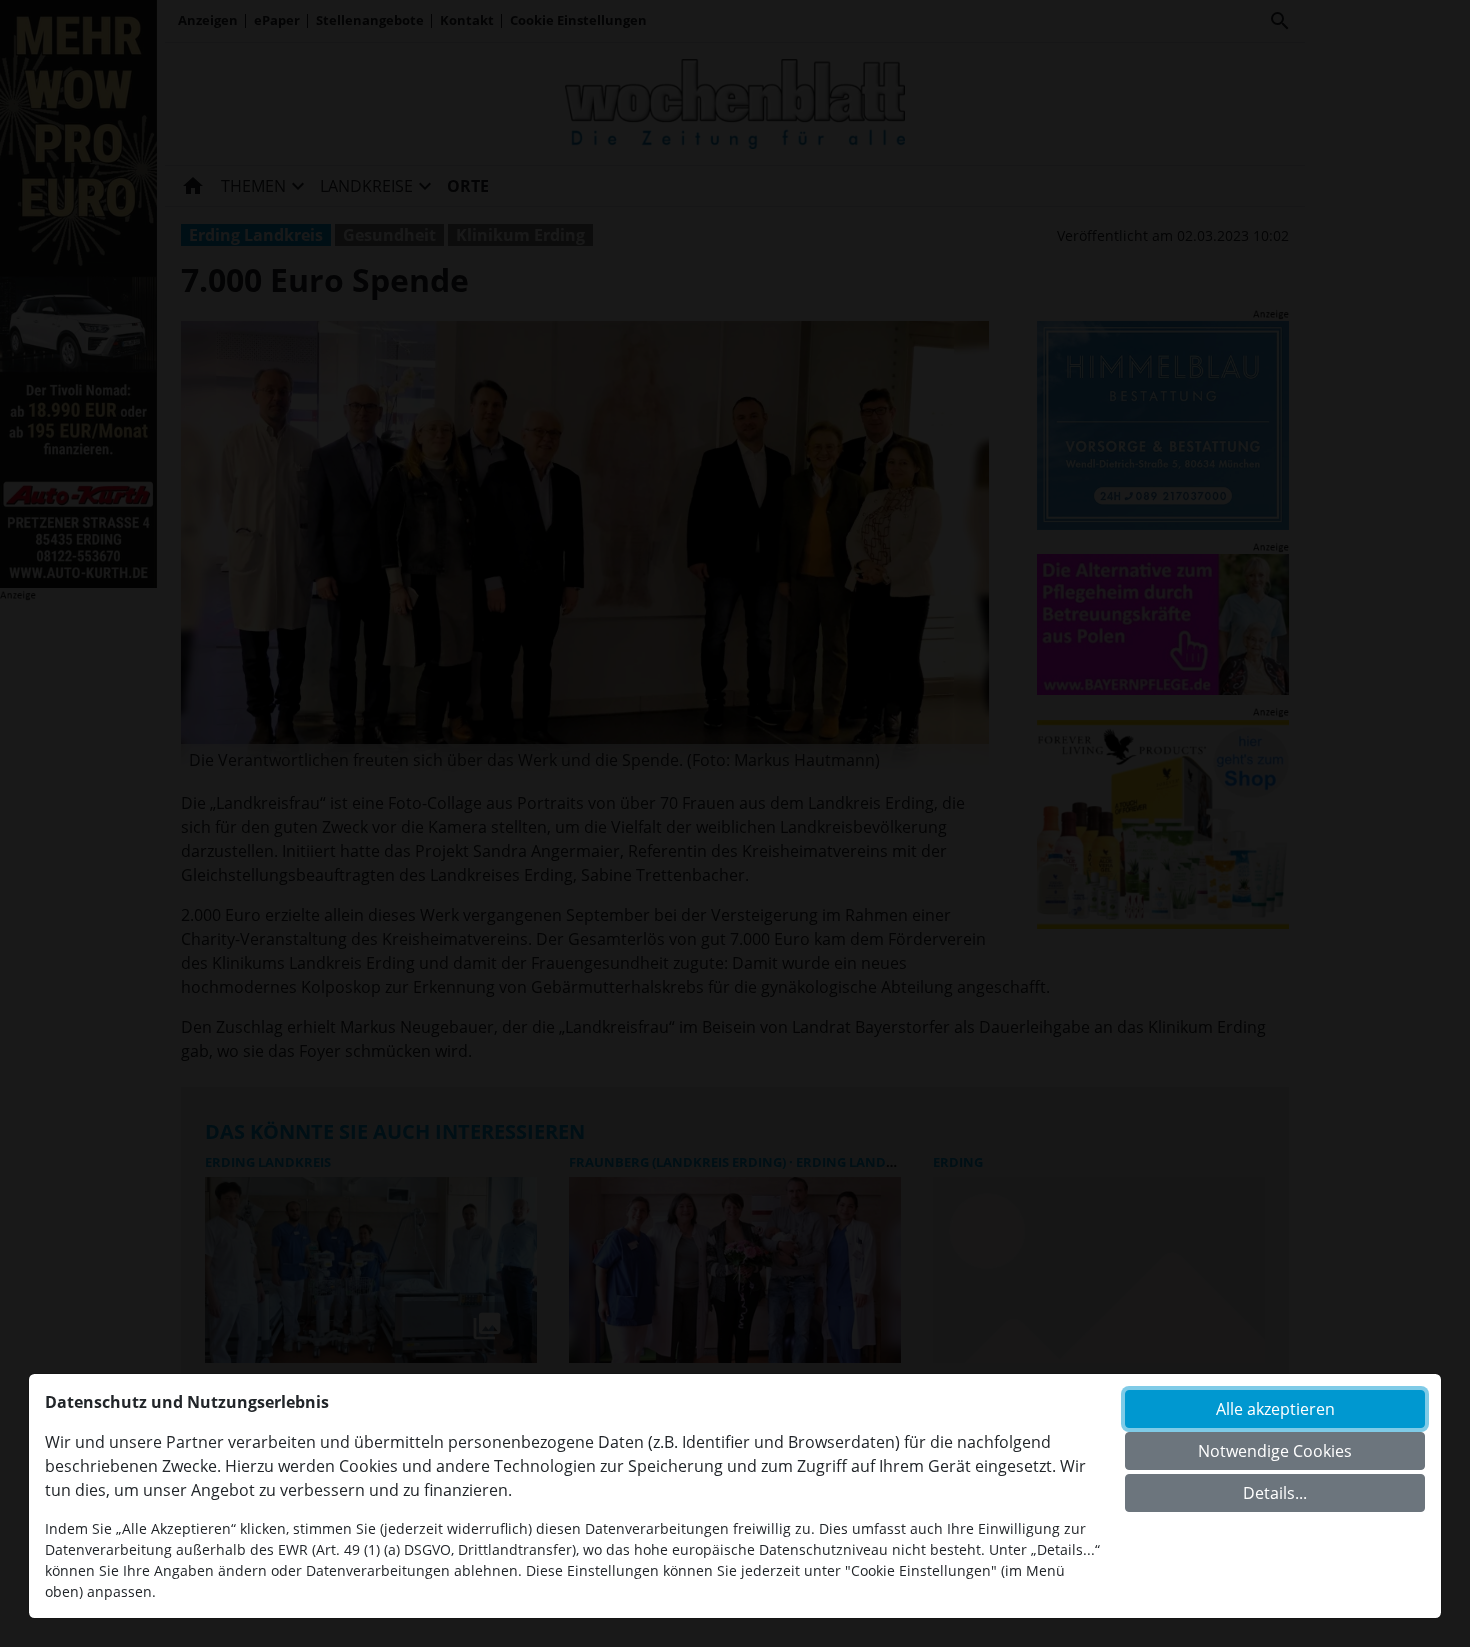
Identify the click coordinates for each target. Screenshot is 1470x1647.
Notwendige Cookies (1275, 1451)
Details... (1275, 1493)
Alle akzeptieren (1275, 1409)
